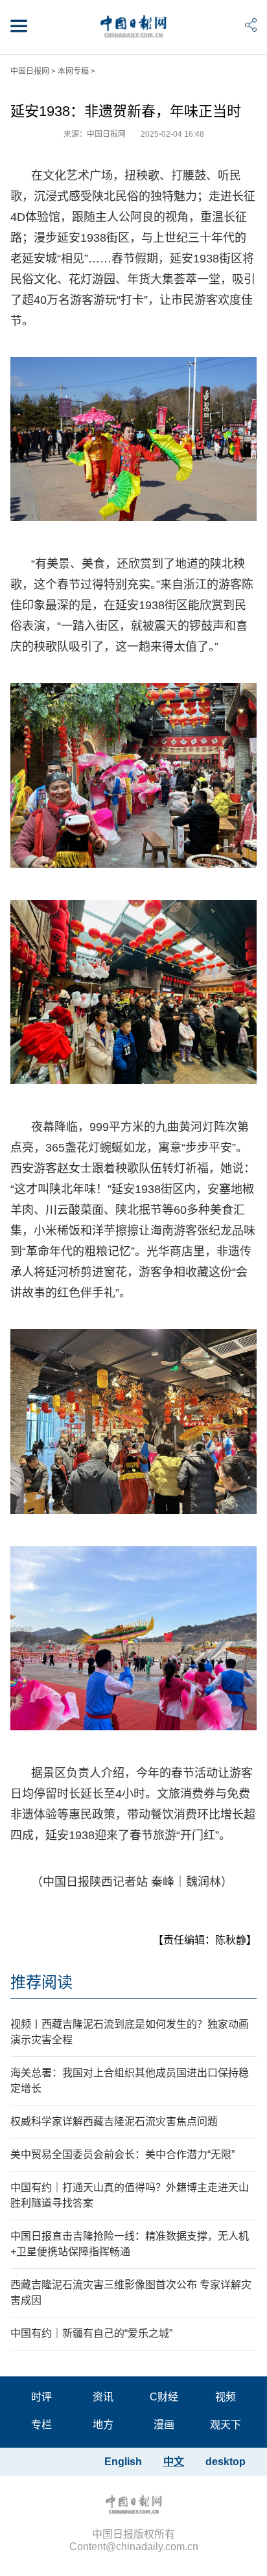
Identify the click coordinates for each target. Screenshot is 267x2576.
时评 (41, 2397)
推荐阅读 (41, 1982)
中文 (174, 2462)
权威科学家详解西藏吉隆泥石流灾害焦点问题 (114, 2121)
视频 (226, 2397)
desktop (226, 2462)
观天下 (226, 2425)
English (123, 2462)
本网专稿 (73, 71)
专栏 (41, 2425)
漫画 (164, 2425)
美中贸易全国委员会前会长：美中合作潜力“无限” (122, 2154)
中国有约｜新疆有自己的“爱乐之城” (91, 2333)
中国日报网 (30, 71)
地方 (103, 2425)
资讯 (103, 2397)
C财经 (164, 2397)
